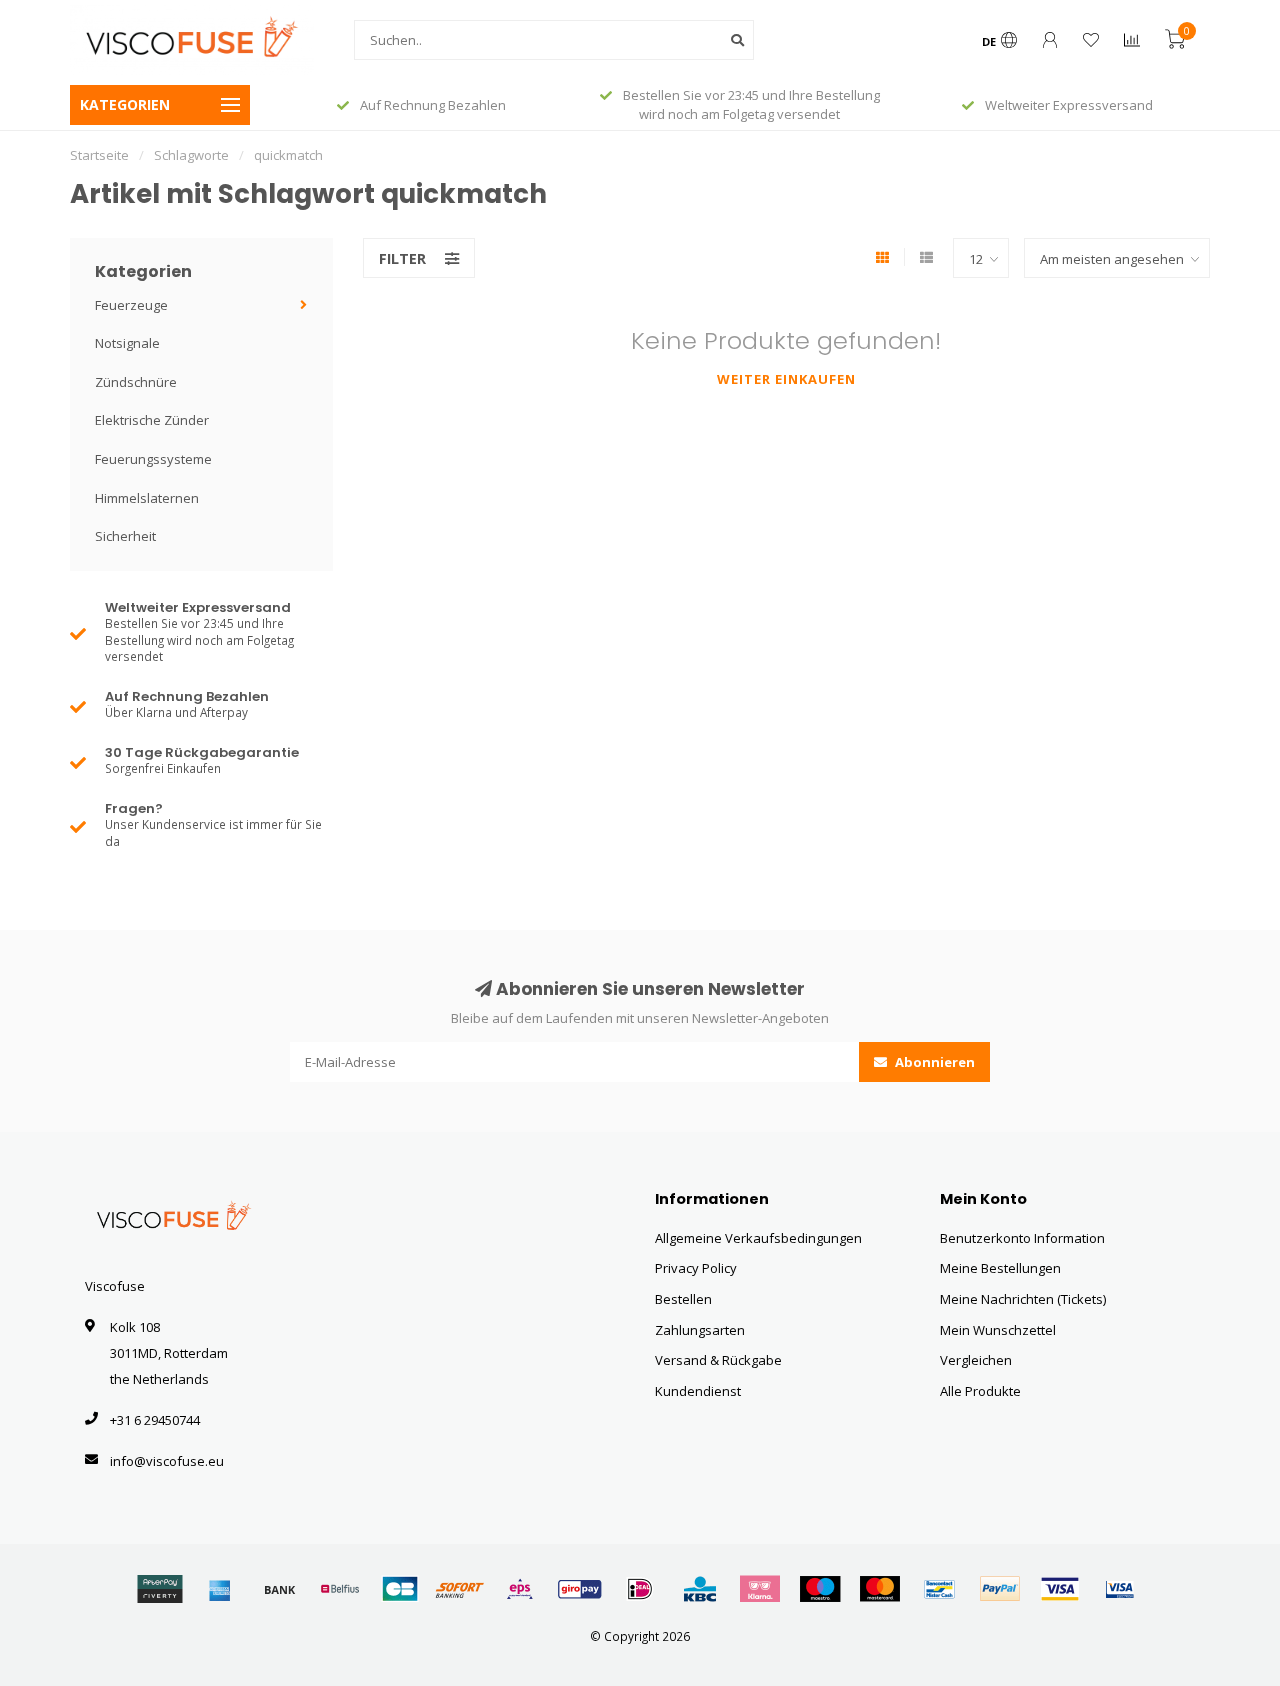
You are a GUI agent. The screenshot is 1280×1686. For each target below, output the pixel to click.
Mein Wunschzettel (998, 1330)
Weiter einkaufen (786, 379)
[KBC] (700, 1589)
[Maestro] (820, 1589)
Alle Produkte (980, 1391)
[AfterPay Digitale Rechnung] (160, 1589)
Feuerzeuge (131, 305)
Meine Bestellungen (1000, 1268)
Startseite (99, 155)
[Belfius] (340, 1589)
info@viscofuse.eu (167, 1461)
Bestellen (683, 1299)
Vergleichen (976, 1360)
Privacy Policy (696, 1268)
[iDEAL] (640, 1589)
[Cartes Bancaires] (400, 1589)
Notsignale (127, 343)
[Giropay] (580, 1589)
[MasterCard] (880, 1589)
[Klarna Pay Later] (760, 1589)
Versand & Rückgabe (718, 1360)
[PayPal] (1000, 1589)
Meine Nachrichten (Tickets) (1023, 1299)
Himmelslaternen (147, 498)
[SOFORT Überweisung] (460, 1589)
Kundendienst (698, 1391)
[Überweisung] (280, 1589)
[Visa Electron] (1120, 1589)
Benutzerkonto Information (1022, 1238)
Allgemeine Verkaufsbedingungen (758, 1238)
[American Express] (220, 1589)
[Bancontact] (940, 1589)
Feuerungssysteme (153, 459)
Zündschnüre (136, 382)
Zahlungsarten (700, 1330)
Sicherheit (125, 536)
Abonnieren (933, 1062)
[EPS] (520, 1589)
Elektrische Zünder (152, 420)
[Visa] (1060, 1589)
